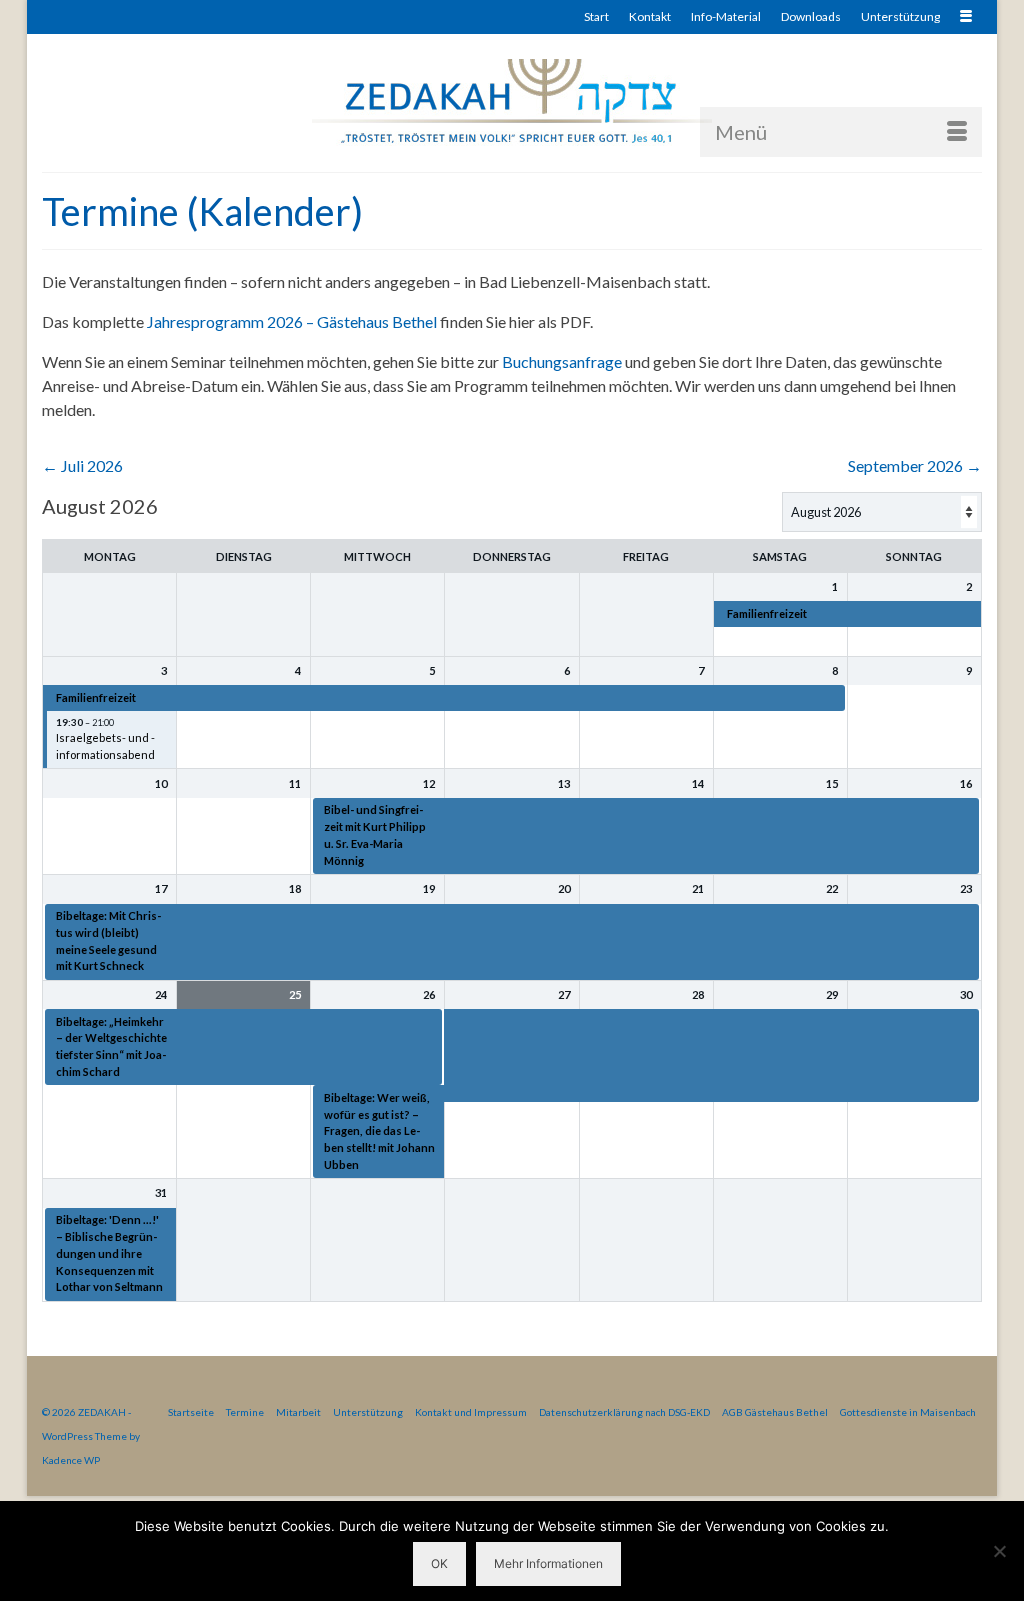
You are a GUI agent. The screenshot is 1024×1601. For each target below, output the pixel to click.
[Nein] (999, 1551)
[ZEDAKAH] (512, 102)
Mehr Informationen (548, 1563)
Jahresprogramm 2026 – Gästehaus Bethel (292, 321)
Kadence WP (71, 1460)
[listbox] (882, 512)
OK (439, 1563)
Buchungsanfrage (562, 361)
